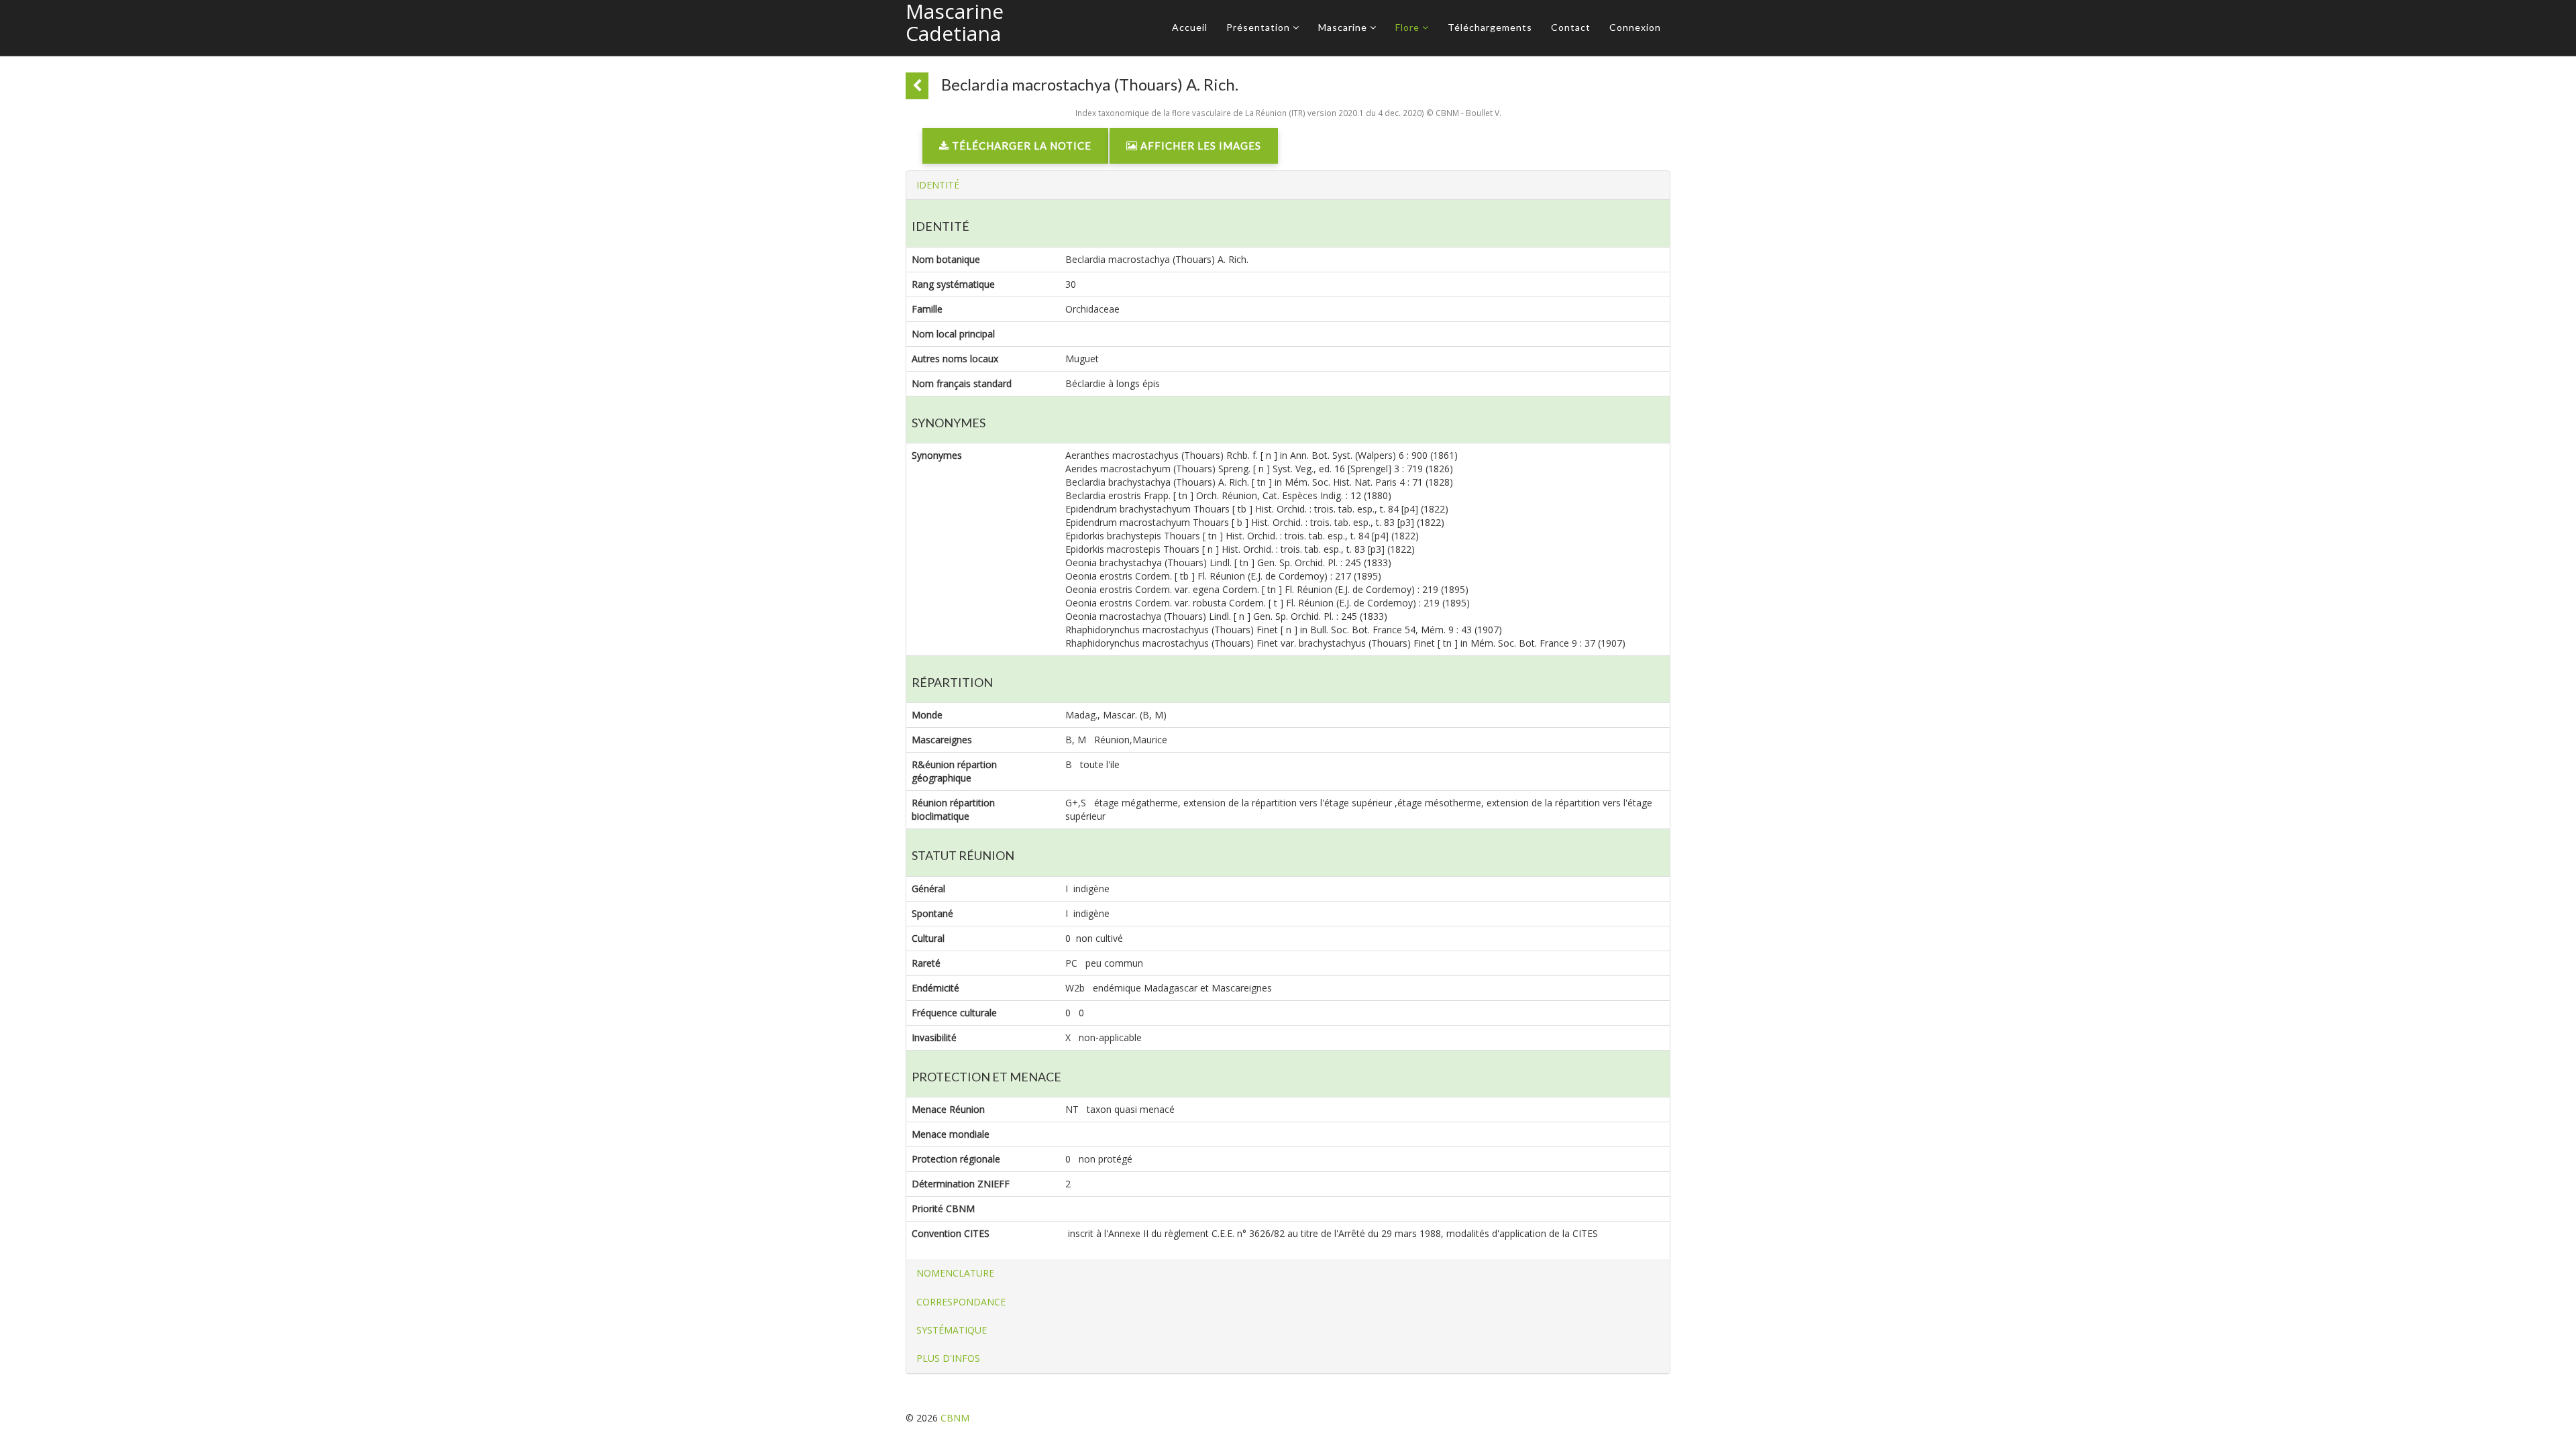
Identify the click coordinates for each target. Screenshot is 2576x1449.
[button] (938, 185)
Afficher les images (1199, 146)
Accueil (1190, 27)
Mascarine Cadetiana (955, 22)
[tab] (1288, 185)
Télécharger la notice (1020, 146)
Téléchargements (1490, 27)
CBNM (955, 1418)
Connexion (1635, 27)
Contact (1571, 27)
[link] (1015, 149)
